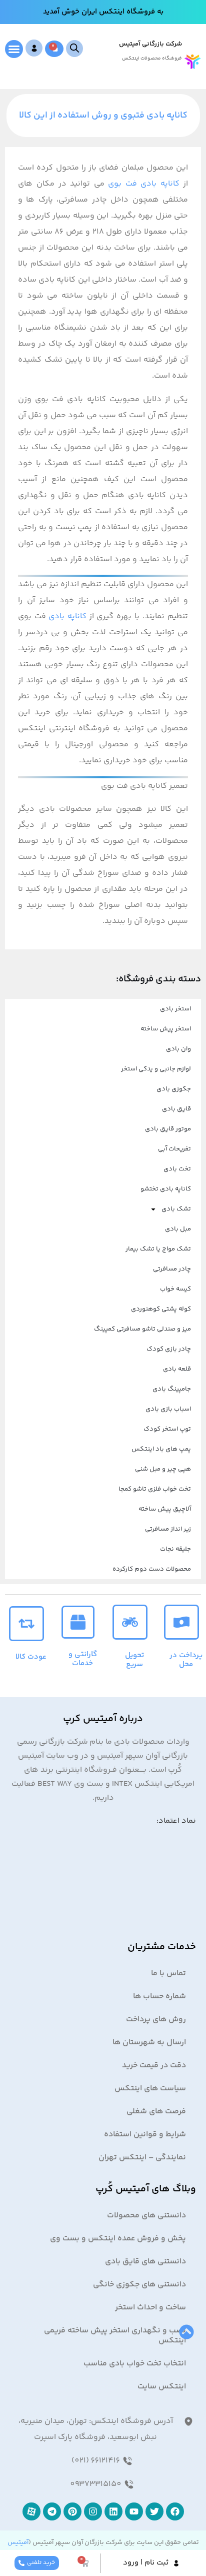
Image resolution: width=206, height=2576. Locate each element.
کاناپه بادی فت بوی (144, 184)
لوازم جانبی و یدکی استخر (156, 1069)
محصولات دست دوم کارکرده (152, 1569)
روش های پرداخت (156, 2020)
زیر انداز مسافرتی (168, 1529)
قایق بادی (176, 1109)
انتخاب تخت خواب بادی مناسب (135, 2364)
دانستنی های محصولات (146, 2216)
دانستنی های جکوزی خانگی (139, 2285)
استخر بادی (175, 1009)
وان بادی (178, 1049)
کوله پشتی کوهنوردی (161, 1309)
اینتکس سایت (162, 2387)
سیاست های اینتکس (150, 2089)
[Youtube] (134, 2511)
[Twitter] (154, 2511)
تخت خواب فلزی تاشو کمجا (155, 1489)
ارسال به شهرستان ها (149, 2043)
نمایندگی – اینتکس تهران (142, 2158)
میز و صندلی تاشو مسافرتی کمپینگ (142, 1329)
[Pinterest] (72, 2511)
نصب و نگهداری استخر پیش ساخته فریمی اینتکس (115, 2336)
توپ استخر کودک (167, 1429)
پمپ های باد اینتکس (161, 1449)
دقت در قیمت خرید (154, 2066)
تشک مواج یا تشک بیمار (158, 1249)
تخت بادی (177, 1169)
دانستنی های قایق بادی (145, 2262)
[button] (14, 49)
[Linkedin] (113, 2511)
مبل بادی (178, 1229)
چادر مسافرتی (172, 1269)
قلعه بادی (177, 1369)
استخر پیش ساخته (166, 1029)
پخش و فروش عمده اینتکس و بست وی (118, 2239)
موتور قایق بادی (168, 1129)
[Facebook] (175, 2511)
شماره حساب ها (159, 1997)
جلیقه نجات (175, 1549)
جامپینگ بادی (172, 1389)
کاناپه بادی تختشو (166, 1189)
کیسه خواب (175, 1289)
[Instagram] (93, 2511)
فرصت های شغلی (156, 2112)
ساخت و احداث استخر (150, 2308)
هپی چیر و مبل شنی (163, 1469)
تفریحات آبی (174, 1149)
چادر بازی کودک (169, 1349)
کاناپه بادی (67, 616)
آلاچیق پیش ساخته (165, 1509)
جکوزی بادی (174, 1089)
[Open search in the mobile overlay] (74, 49)
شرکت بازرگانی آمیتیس (150, 44)
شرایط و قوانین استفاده (145, 2135)
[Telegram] (52, 2511)
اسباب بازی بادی (168, 1409)
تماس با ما (168, 1974)
